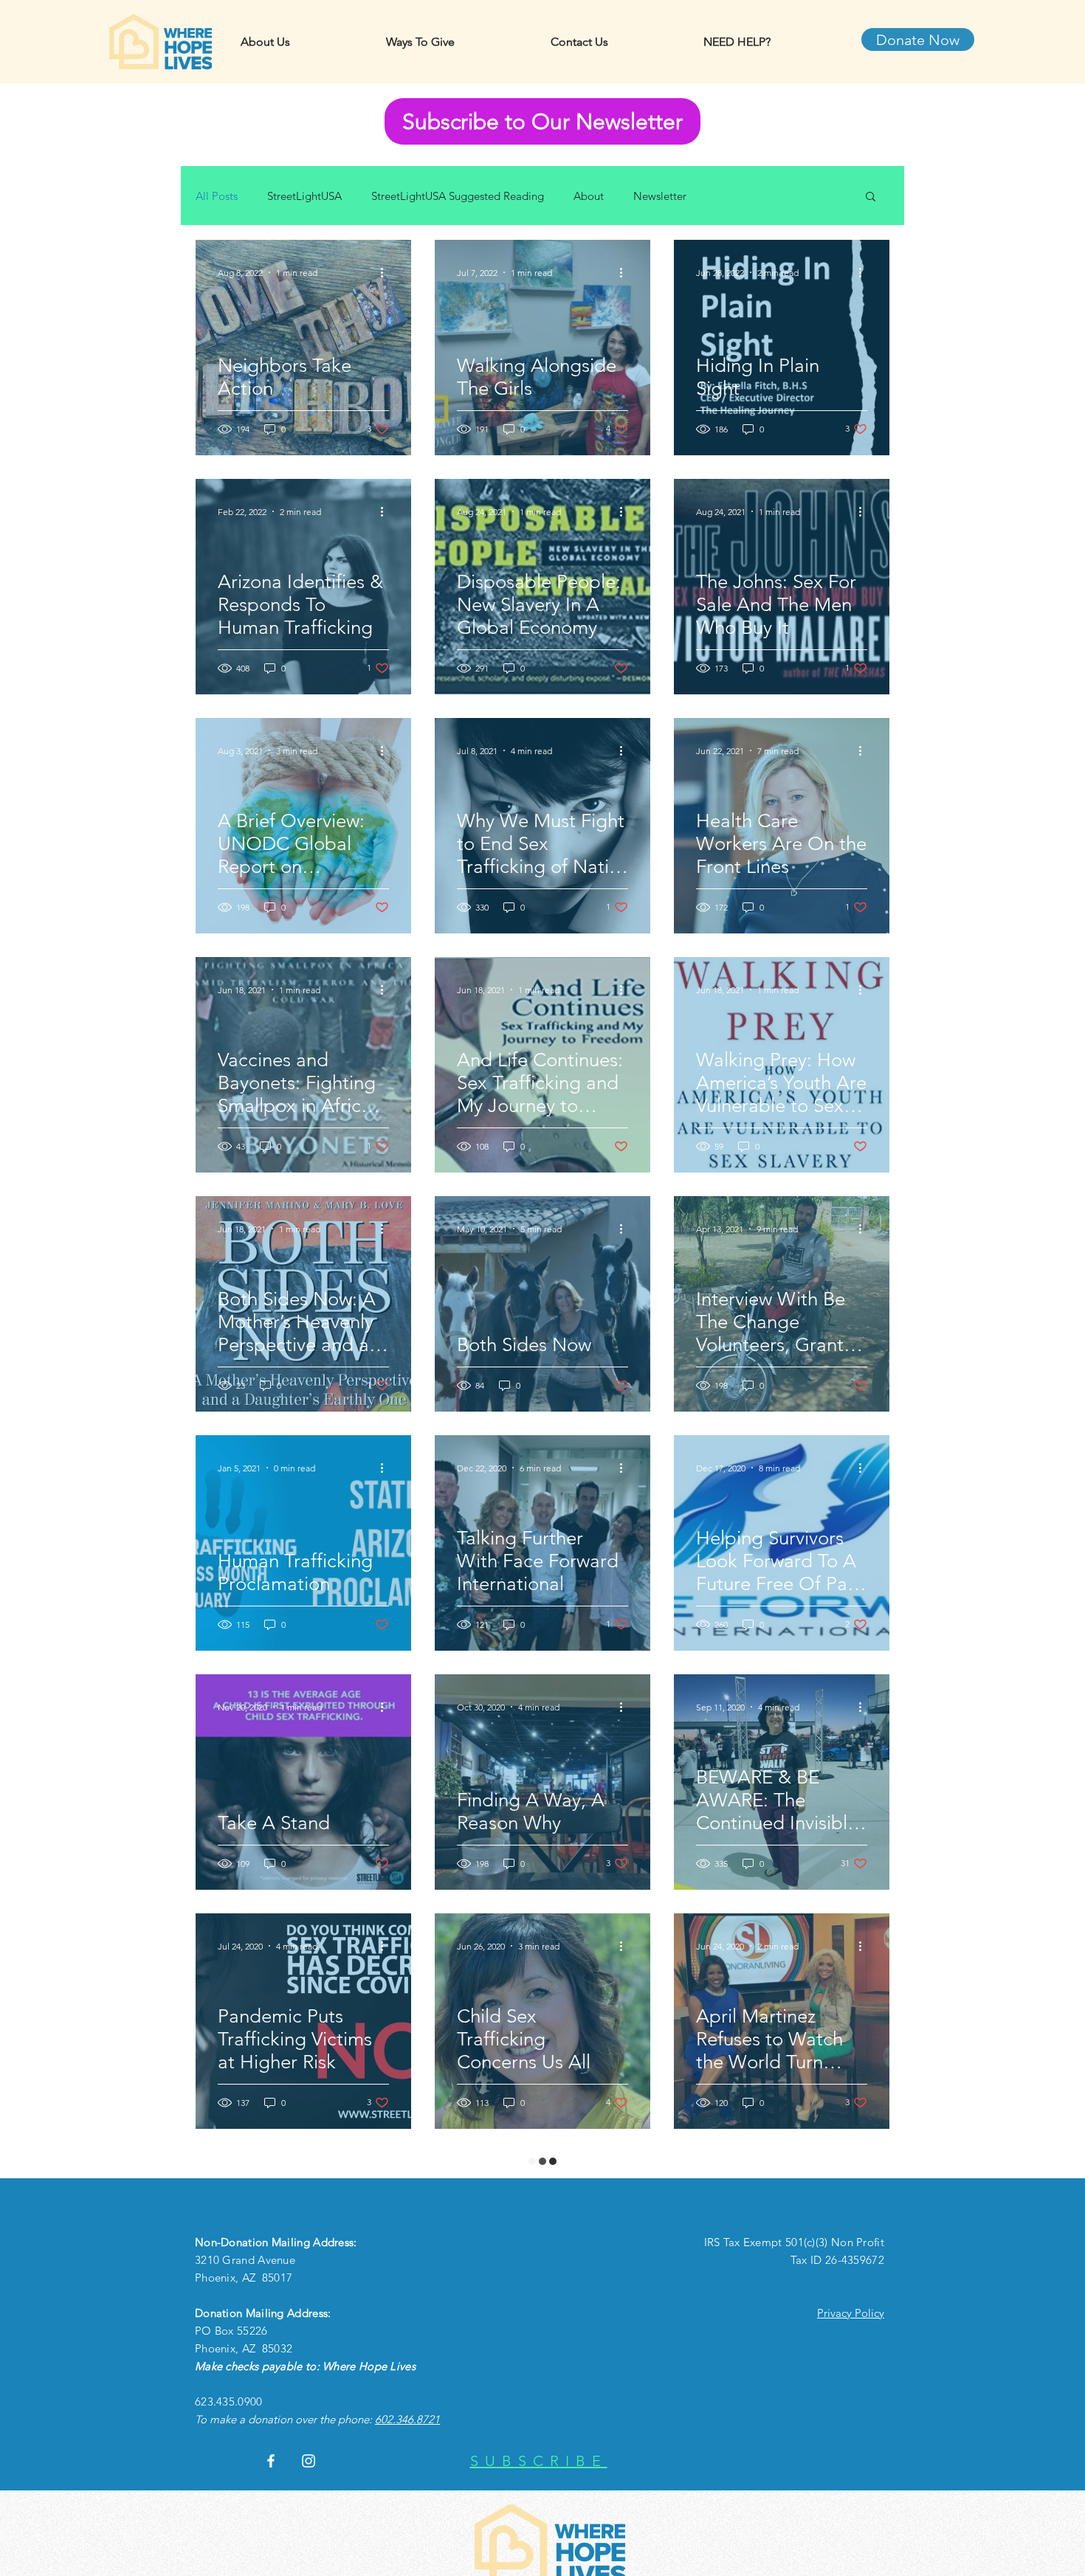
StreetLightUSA (304, 196)
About (589, 196)
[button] (871, 197)
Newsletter (660, 196)
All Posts (217, 196)
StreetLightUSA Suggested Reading (458, 196)
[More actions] (387, 272)
